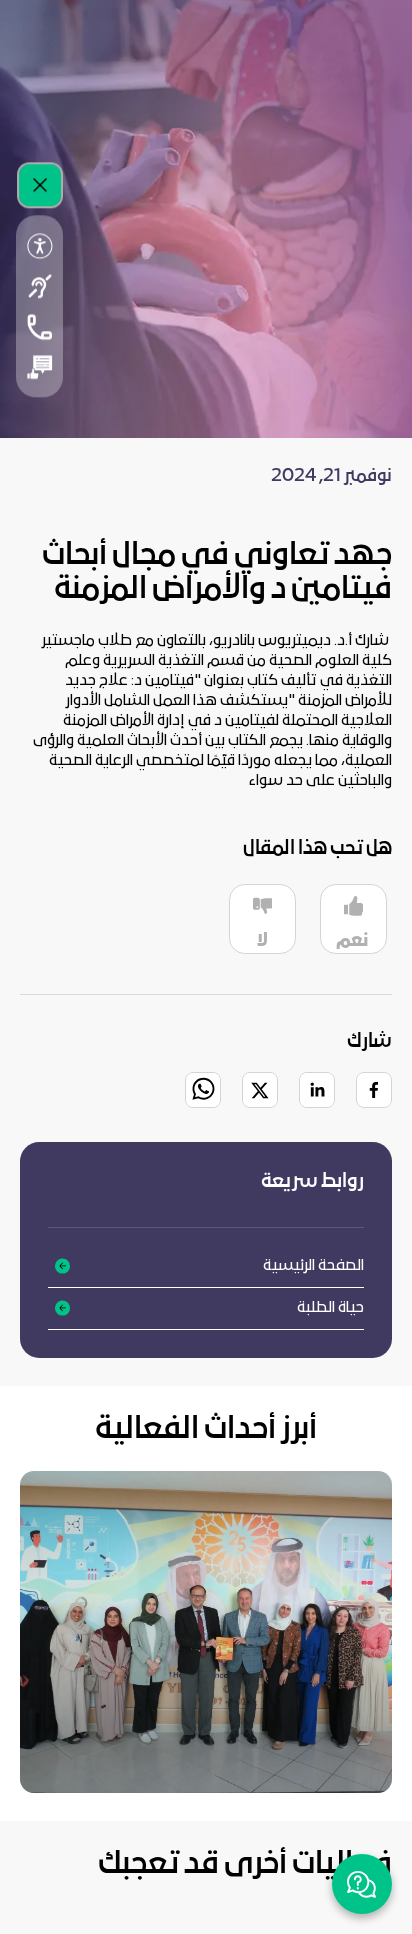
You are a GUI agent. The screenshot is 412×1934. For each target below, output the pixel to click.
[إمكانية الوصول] (39, 246)
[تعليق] (39, 367)
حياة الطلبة (330, 1308)
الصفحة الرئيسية (313, 1266)
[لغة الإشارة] (39, 286)
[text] (206, 711)
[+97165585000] (39, 327)
